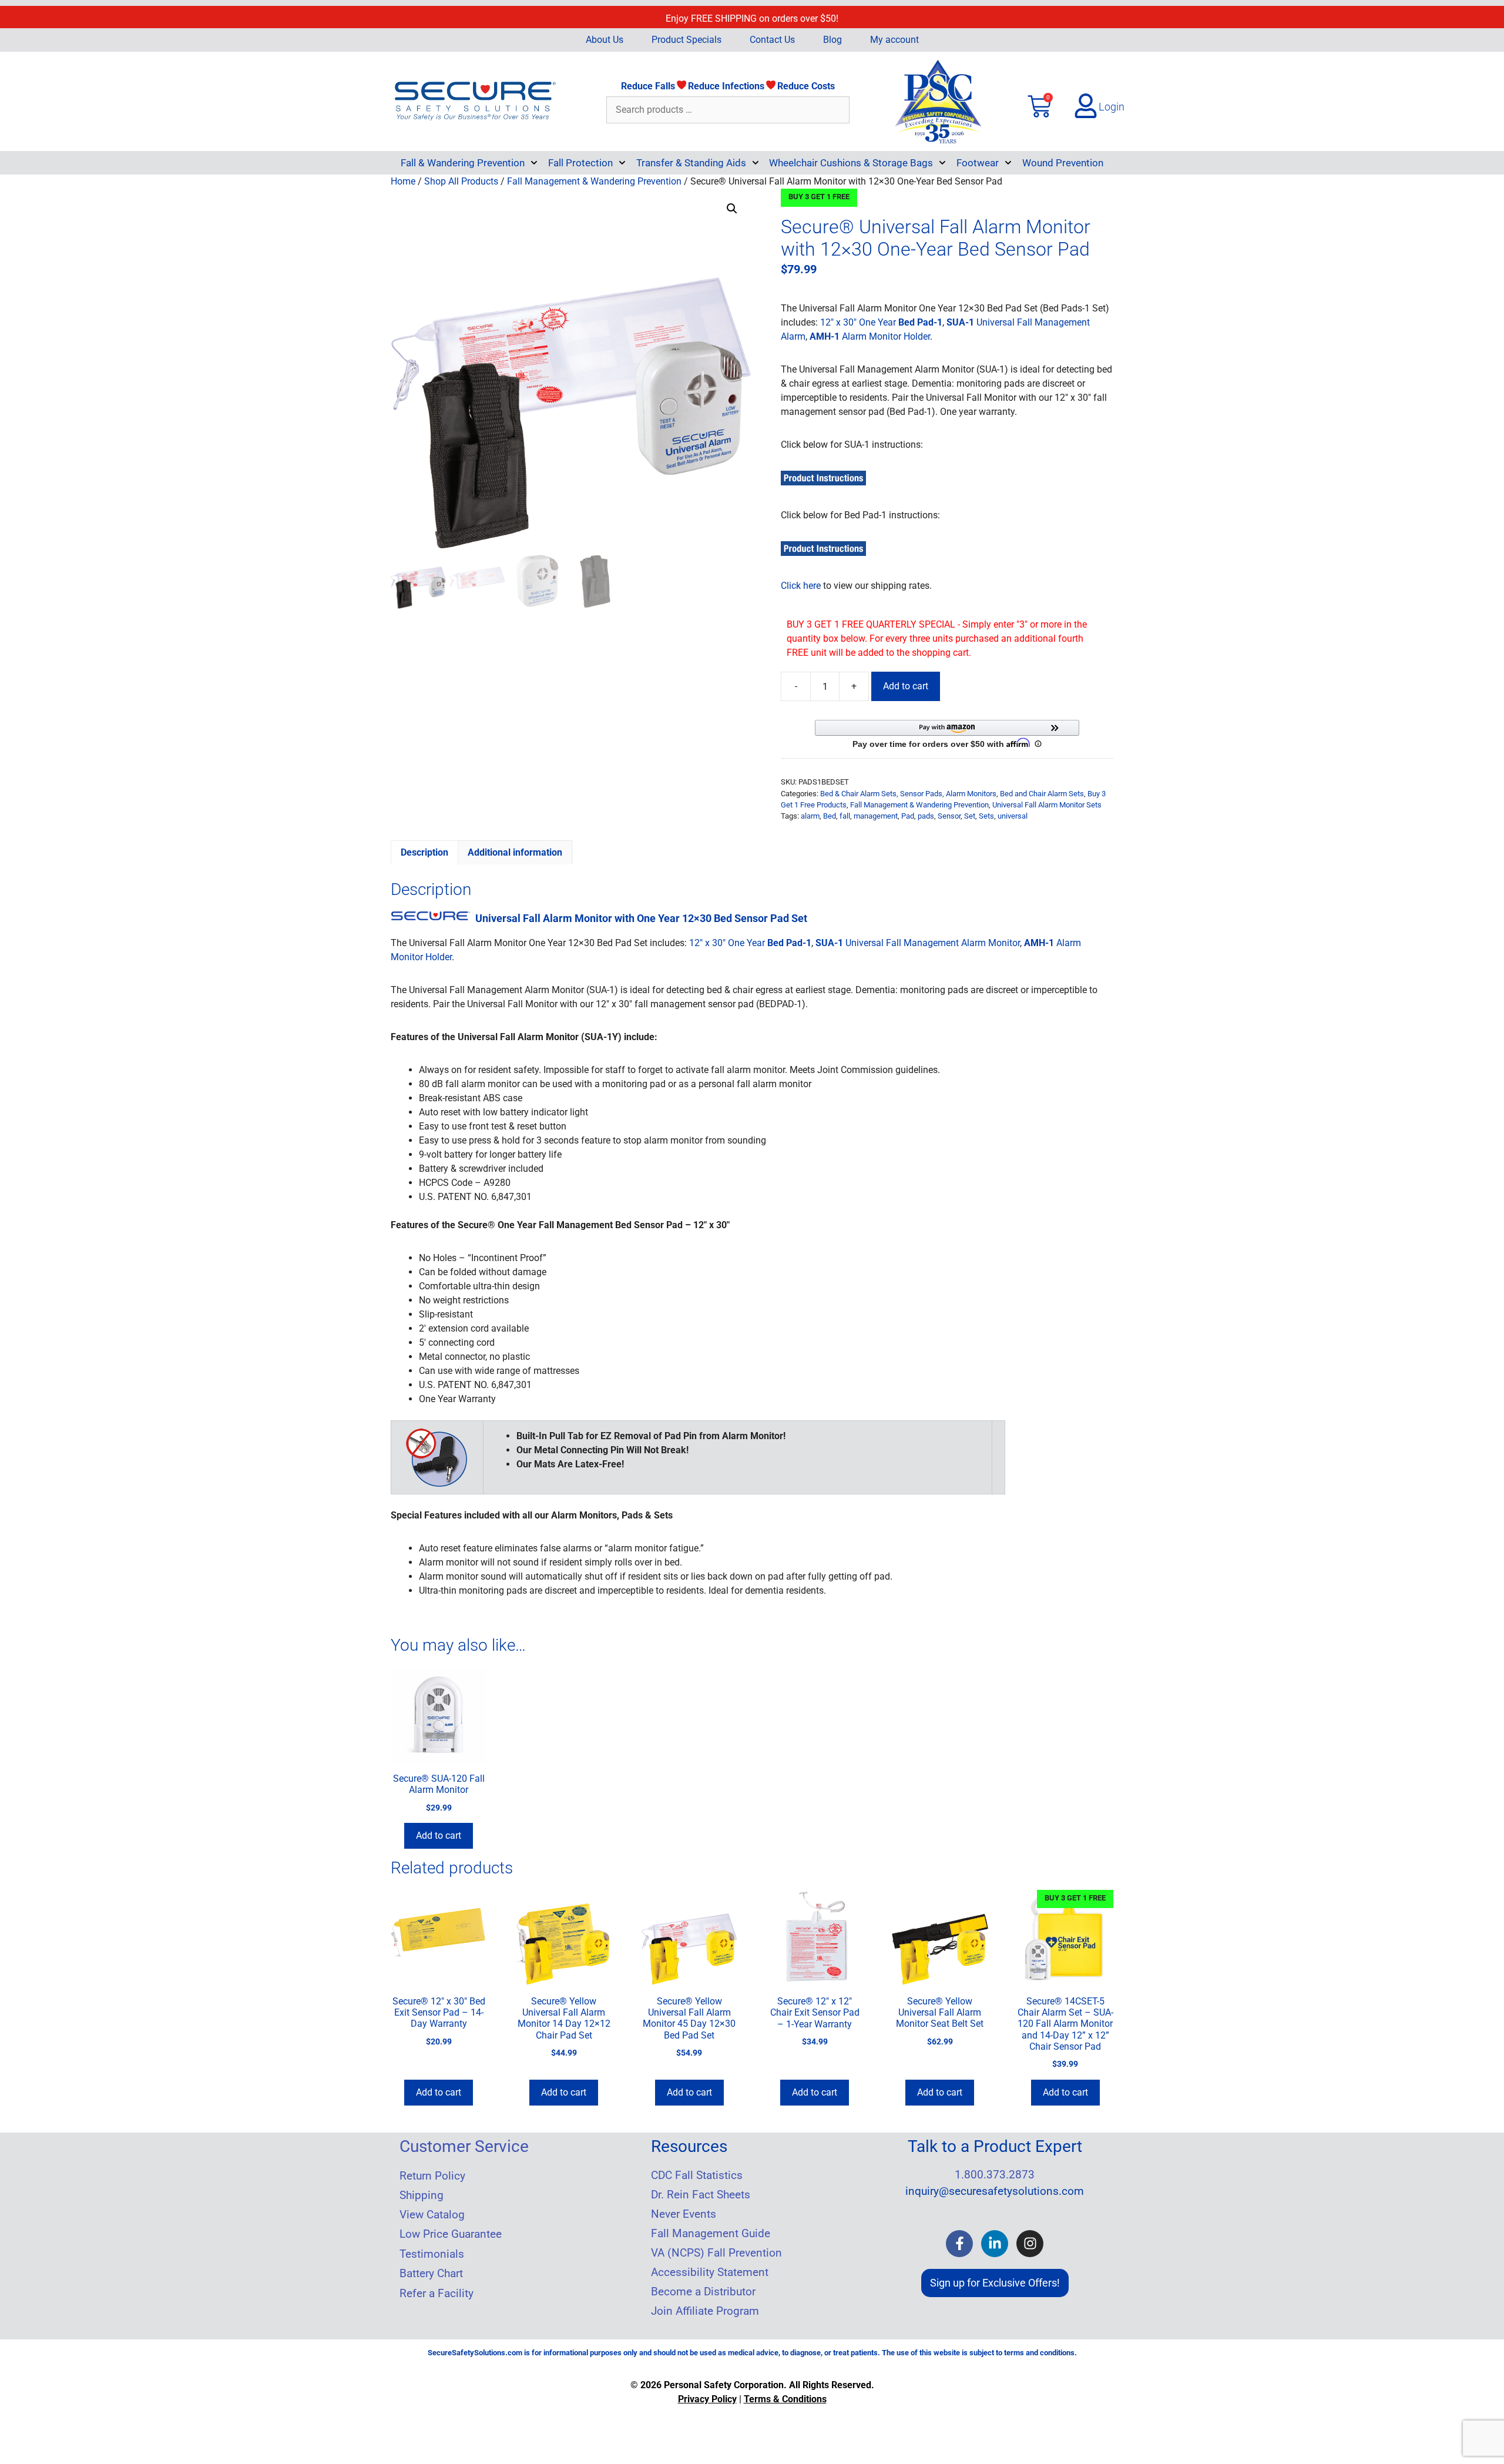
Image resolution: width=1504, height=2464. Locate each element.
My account (894, 40)
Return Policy (432, 2176)
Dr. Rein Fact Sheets (701, 2195)
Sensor (949, 816)
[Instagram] (1030, 2244)
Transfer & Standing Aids (691, 163)
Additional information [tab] (515, 852)
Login (1112, 107)
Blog (832, 40)
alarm (810, 816)
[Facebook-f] (959, 2244)
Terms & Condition (783, 2399)
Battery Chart (431, 2274)
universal (1013, 816)
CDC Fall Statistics (697, 2175)
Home (403, 181)
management (876, 816)
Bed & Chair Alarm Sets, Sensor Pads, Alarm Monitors (908, 794)
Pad (908, 816)
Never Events (684, 2214)
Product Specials (686, 40)
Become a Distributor (703, 2292)
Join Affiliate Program (705, 2311)
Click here (801, 586)
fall (845, 816)
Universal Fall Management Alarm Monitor (918, 943)
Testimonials (432, 2254)
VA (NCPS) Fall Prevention (716, 2253)
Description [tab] (424, 852)
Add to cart (906, 686)
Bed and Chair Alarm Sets (1042, 794)
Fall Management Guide (711, 2234)
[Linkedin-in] (995, 2244)
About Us (605, 40)
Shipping (422, 2195)
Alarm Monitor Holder (870, 336)
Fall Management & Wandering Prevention (594, 181)
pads (926, 816)
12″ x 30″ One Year (881, 322)
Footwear (978, 163)
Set (970, 816)
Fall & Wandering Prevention (463, 163)
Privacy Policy (707, 2399)
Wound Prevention (1063, 163)
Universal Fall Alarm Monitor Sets (1047, 805)
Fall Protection (580, 163)
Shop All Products (461, 181)
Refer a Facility (437, 2294)
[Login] (1086, 106)
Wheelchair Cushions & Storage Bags (851, 163)
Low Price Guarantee (451, 2234)
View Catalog (432, 2215)
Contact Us (772, 40)
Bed (830, 816)
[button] (732, 209)
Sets (986, 816)
